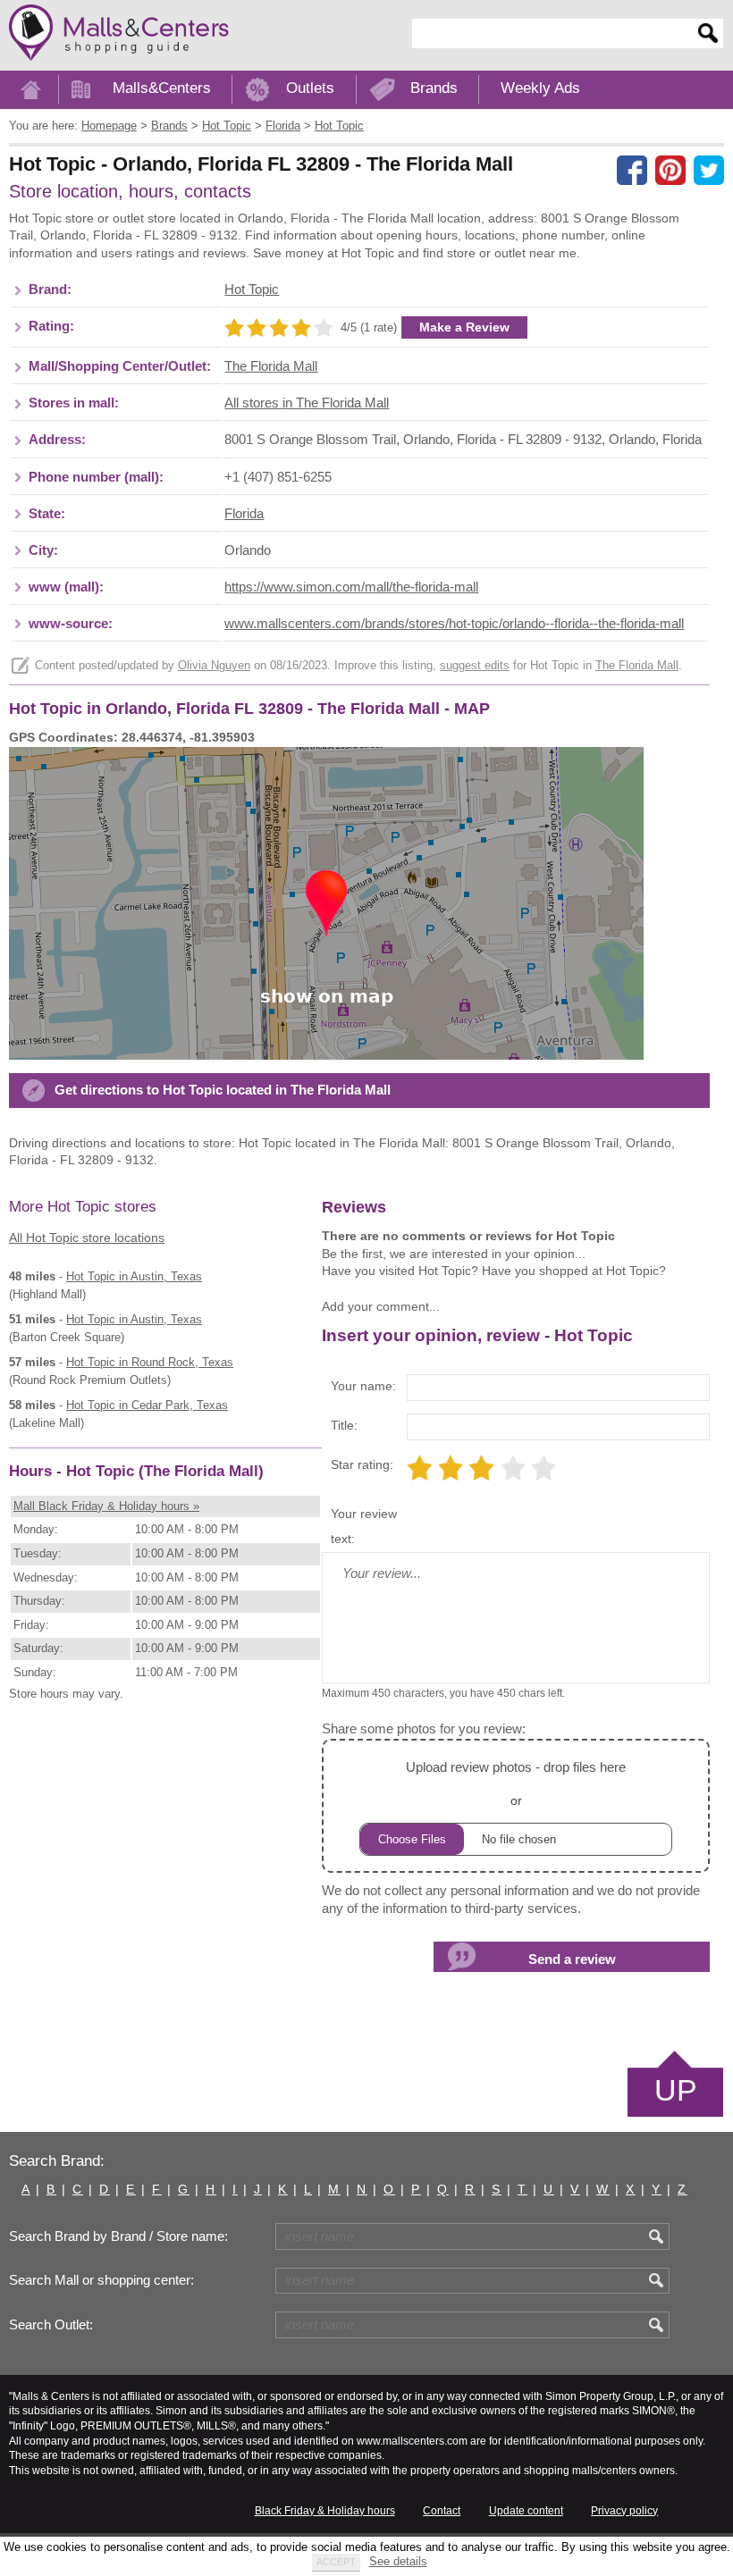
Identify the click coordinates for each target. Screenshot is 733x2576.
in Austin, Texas (134, 1276)
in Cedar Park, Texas (147, 1405)
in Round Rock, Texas (150, 1362)
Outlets (310, 88)
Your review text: (364, 1526)
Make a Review (464, 327)
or (516, 1783)
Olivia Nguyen (214, 666)
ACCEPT (336, 2562)
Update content (526, 2511)
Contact (442, 2511)
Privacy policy (624, 2511)
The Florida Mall (271, 366)
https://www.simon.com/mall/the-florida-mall (351, 587)
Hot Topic (252, 289)
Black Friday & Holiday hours (325, 2511)
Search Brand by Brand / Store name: (118, 2236)
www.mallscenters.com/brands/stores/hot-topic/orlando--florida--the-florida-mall (454, 624)
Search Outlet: (51, 2325)
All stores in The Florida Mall (307, 403)
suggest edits (475, 666)
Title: (344, 1425)
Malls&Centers (162, 88)
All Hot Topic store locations (87, 1238)
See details (398, 2561)
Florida (244, 514)
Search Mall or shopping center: (101, 2280)
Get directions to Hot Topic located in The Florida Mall (223, 1090)
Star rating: (362, 1464)
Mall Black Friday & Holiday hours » (106, 1506)
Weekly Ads (540, 88)
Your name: (363, 1386)
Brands (434, 88)
